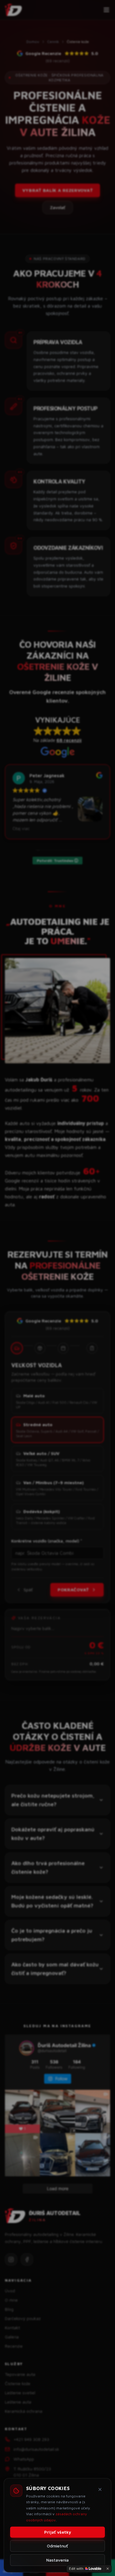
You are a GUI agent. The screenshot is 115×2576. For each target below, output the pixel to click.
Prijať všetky (58, 2532)
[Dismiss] (108, 2569)
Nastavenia (57, 2560)
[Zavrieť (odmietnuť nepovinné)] (100, 2489)
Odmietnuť (57, 2546)
